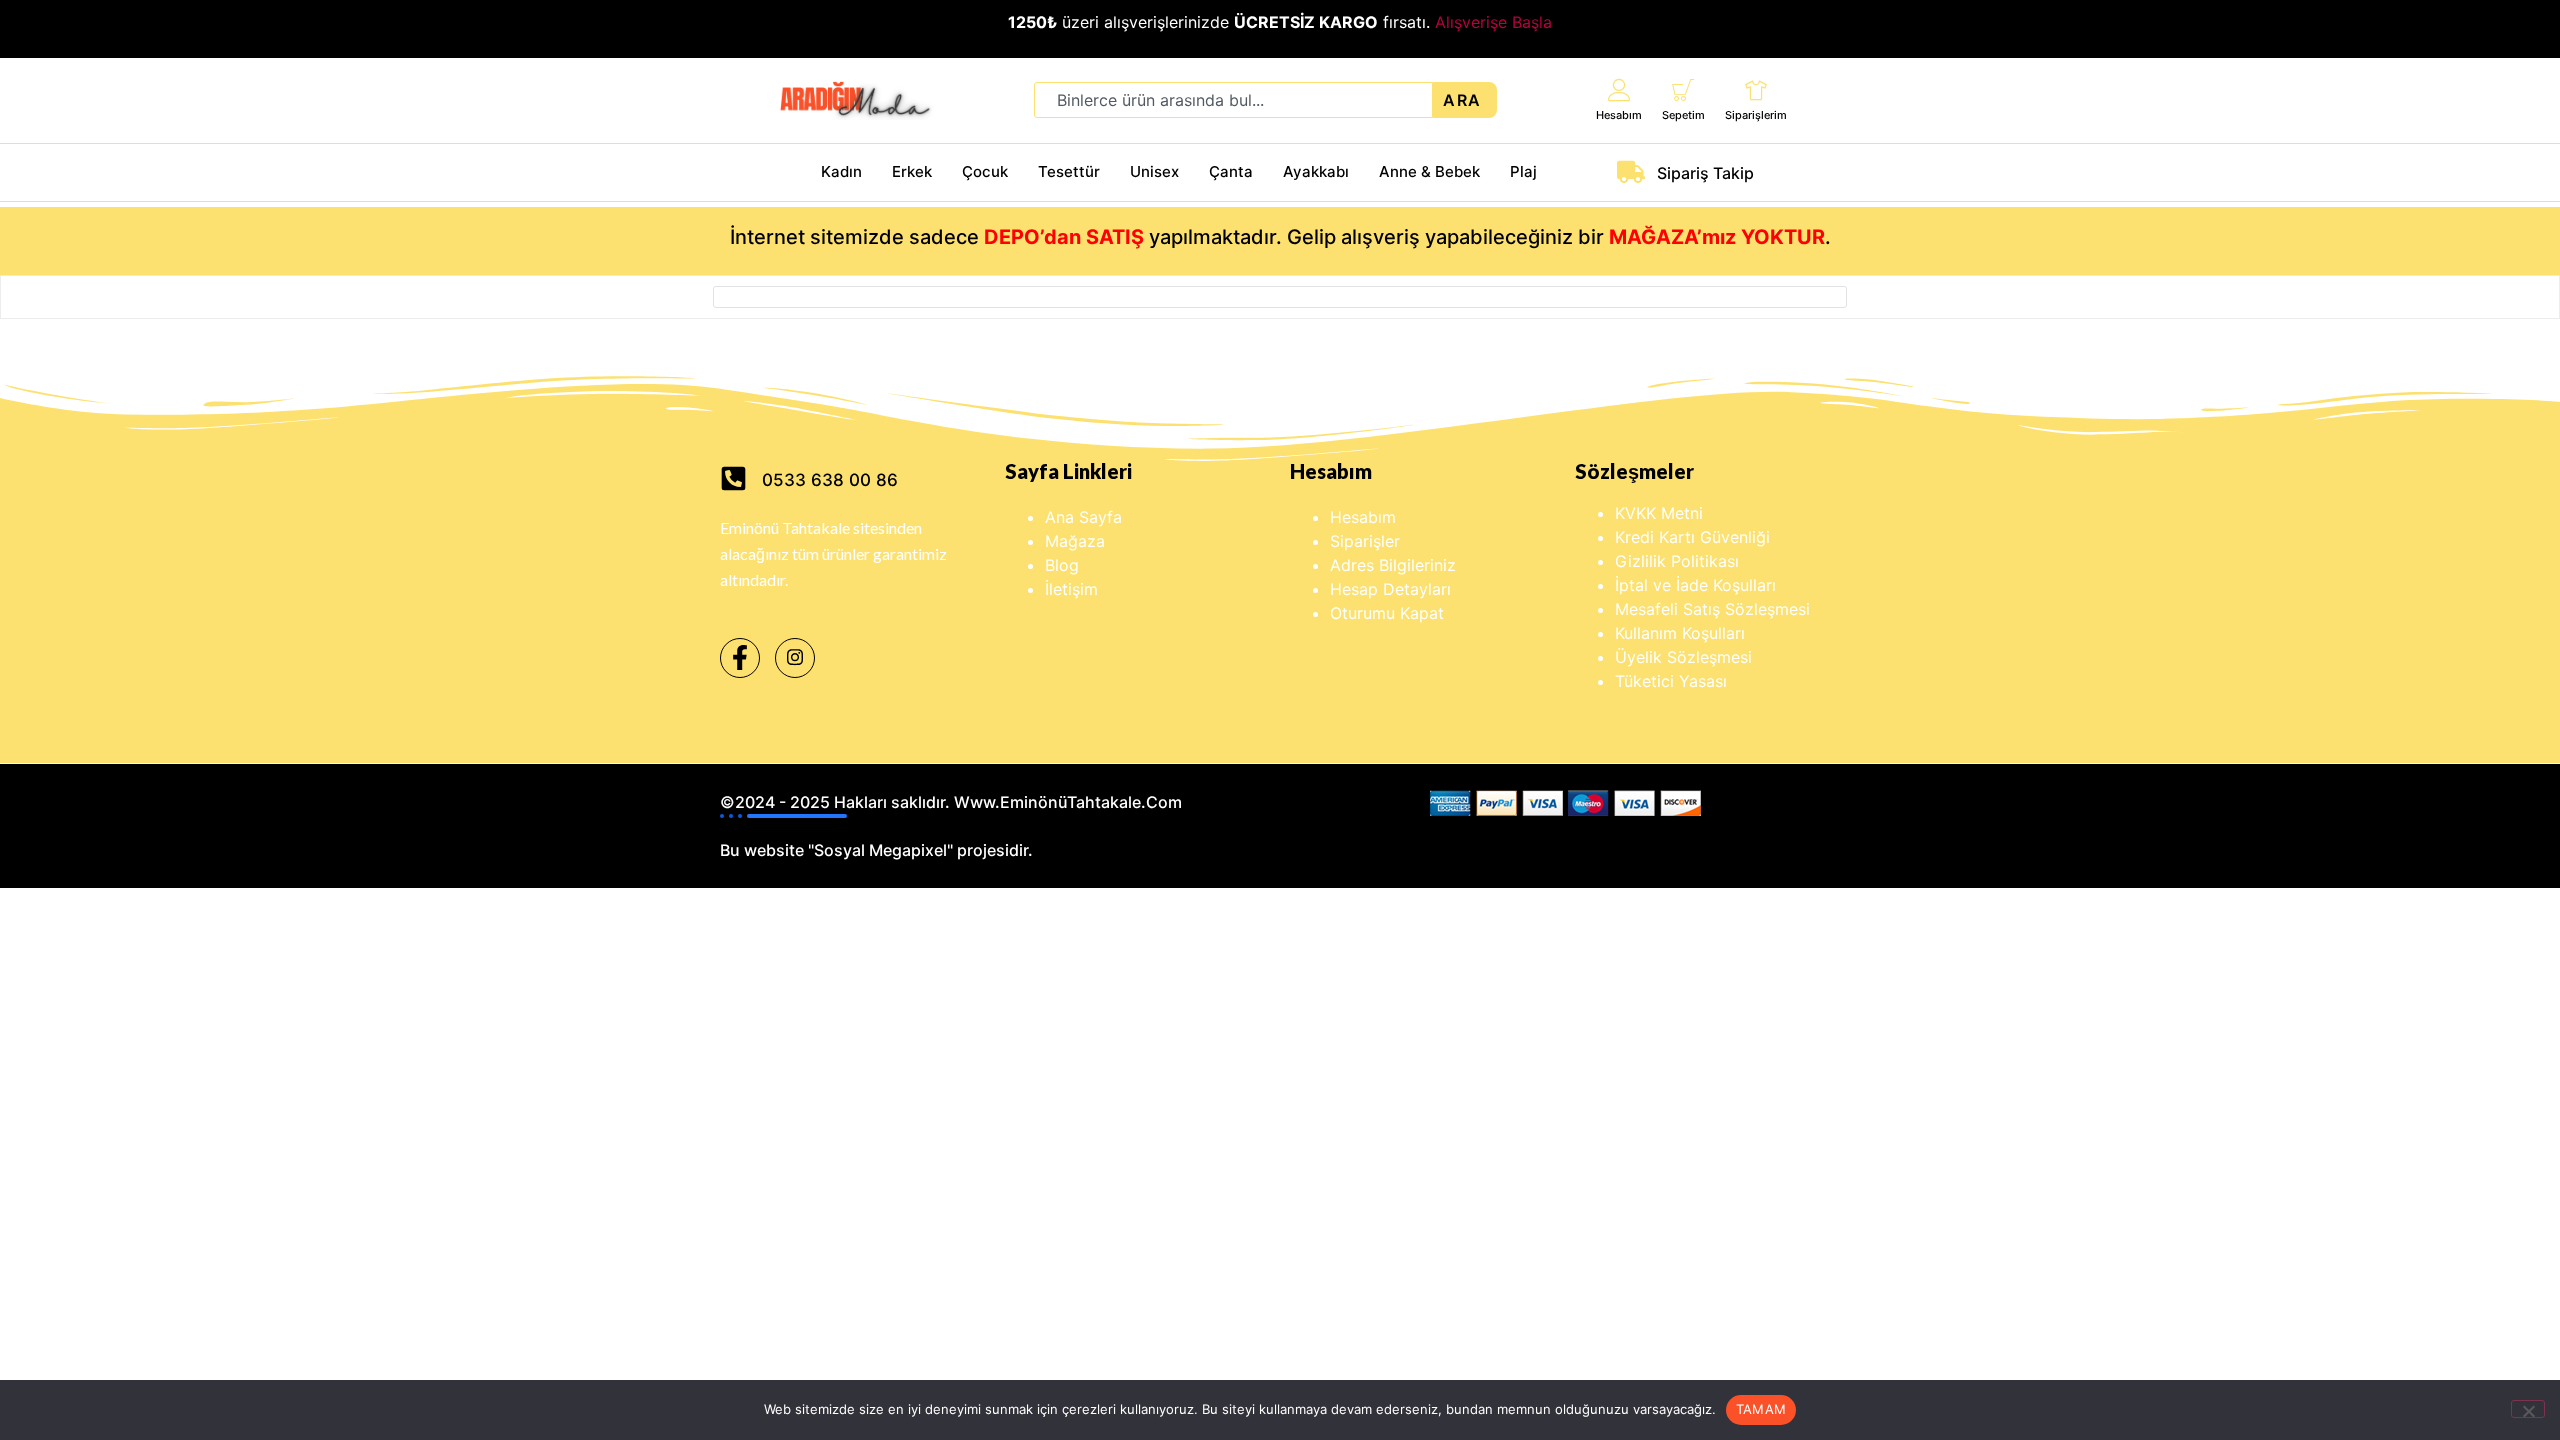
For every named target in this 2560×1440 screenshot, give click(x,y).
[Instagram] (795, 658)
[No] (2528, 1409)
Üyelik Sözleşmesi (1683, 657)
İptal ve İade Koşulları (1695, 585)
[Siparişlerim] (1756, 89)
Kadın (841, 171)
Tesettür (1069, 171)
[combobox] (1233, 100)
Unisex (1154, 171)
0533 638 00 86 (830, 480)
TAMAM (1761, 1409)
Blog (1062, 565)
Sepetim (1683, 115)
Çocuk (985, 171)
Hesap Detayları (1390, 589)
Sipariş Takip (1705, 173)
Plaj (1523, 171)
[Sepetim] (1683, 89)
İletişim (1071, 589)
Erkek (912, 171)
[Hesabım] (1619, 89)
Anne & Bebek (1429, 171)
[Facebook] (740, 658)
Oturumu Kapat (1387, 613)
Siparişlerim (1756, 115)
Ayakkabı (1316, 171)
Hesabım (1619, 115)
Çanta (1231, 171)
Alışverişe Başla (1493, 22)
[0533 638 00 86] (733, 478)
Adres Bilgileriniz (1393, 565)
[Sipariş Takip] (1631, 172)
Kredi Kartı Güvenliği (1692, 537)
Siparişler (1365, 541)
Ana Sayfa (1083, 517)
